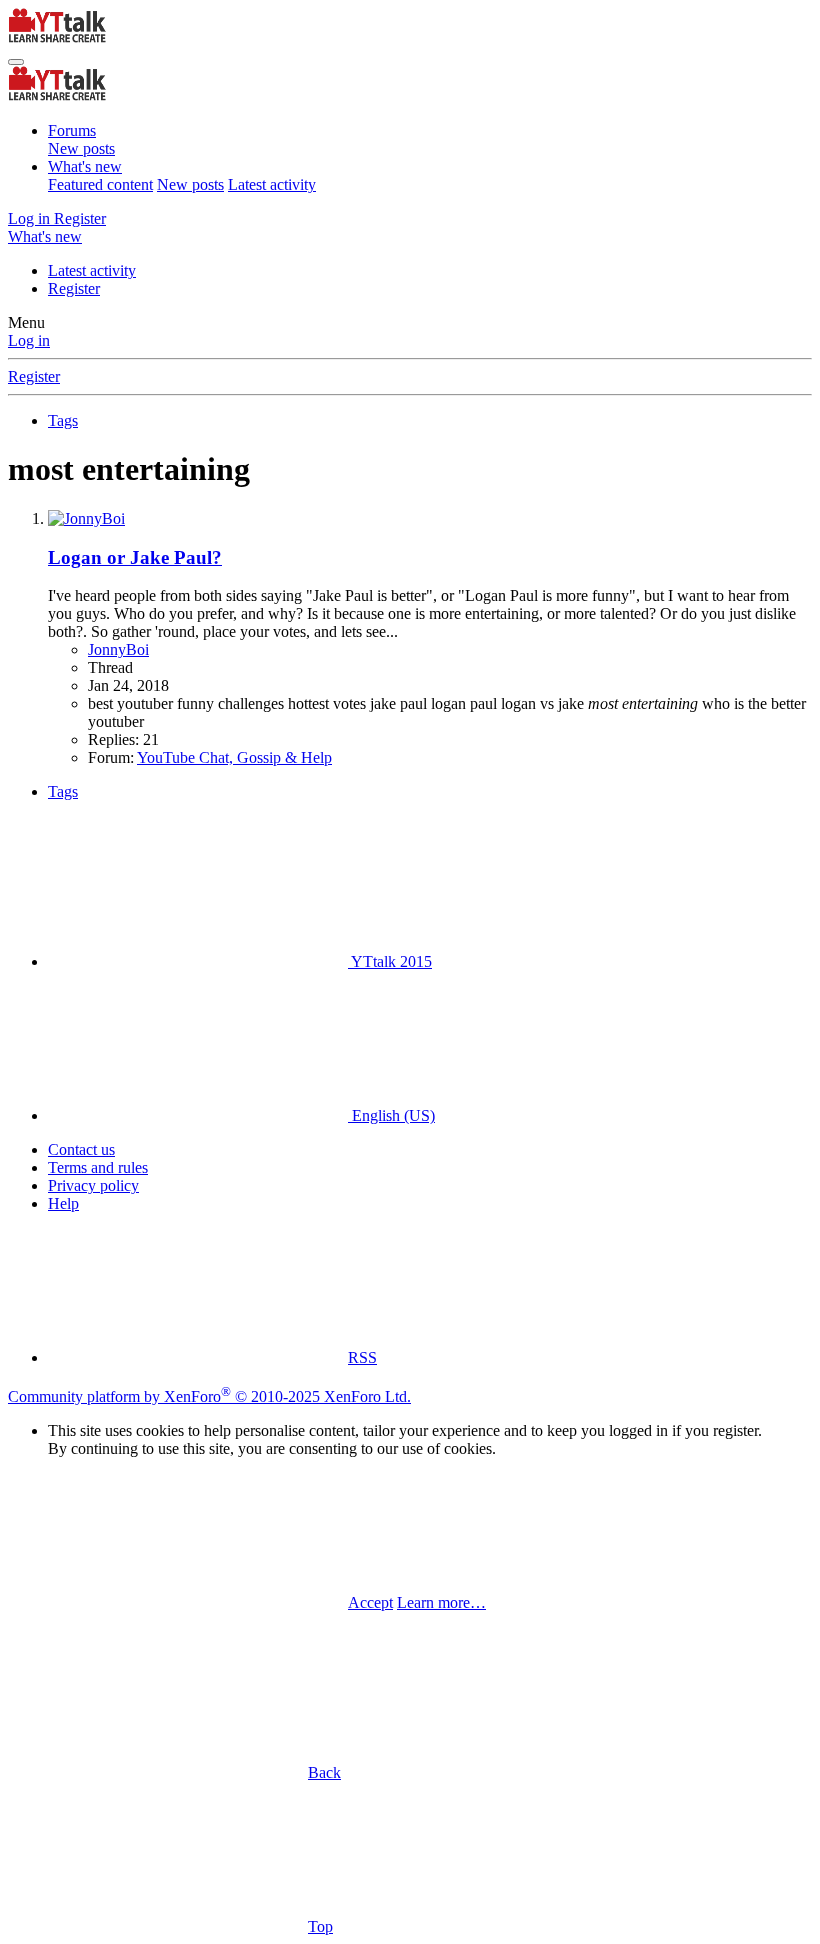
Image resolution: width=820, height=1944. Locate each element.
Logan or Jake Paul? (135, 557)
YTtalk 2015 (390, 961)
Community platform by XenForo (209, 1396)
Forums (72, 130)
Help (63, 1203)
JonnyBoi (118, 649)
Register (74, 288)
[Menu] (16, 62)
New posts (81, 148)
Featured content (100, 184)
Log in (29, 340)
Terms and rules (98, 1167)
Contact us (81, 1149)
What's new (85, 166)
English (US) (391, 1115)
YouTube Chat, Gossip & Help (234, 757)
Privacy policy (93, 1185)
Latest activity (272, 184)
